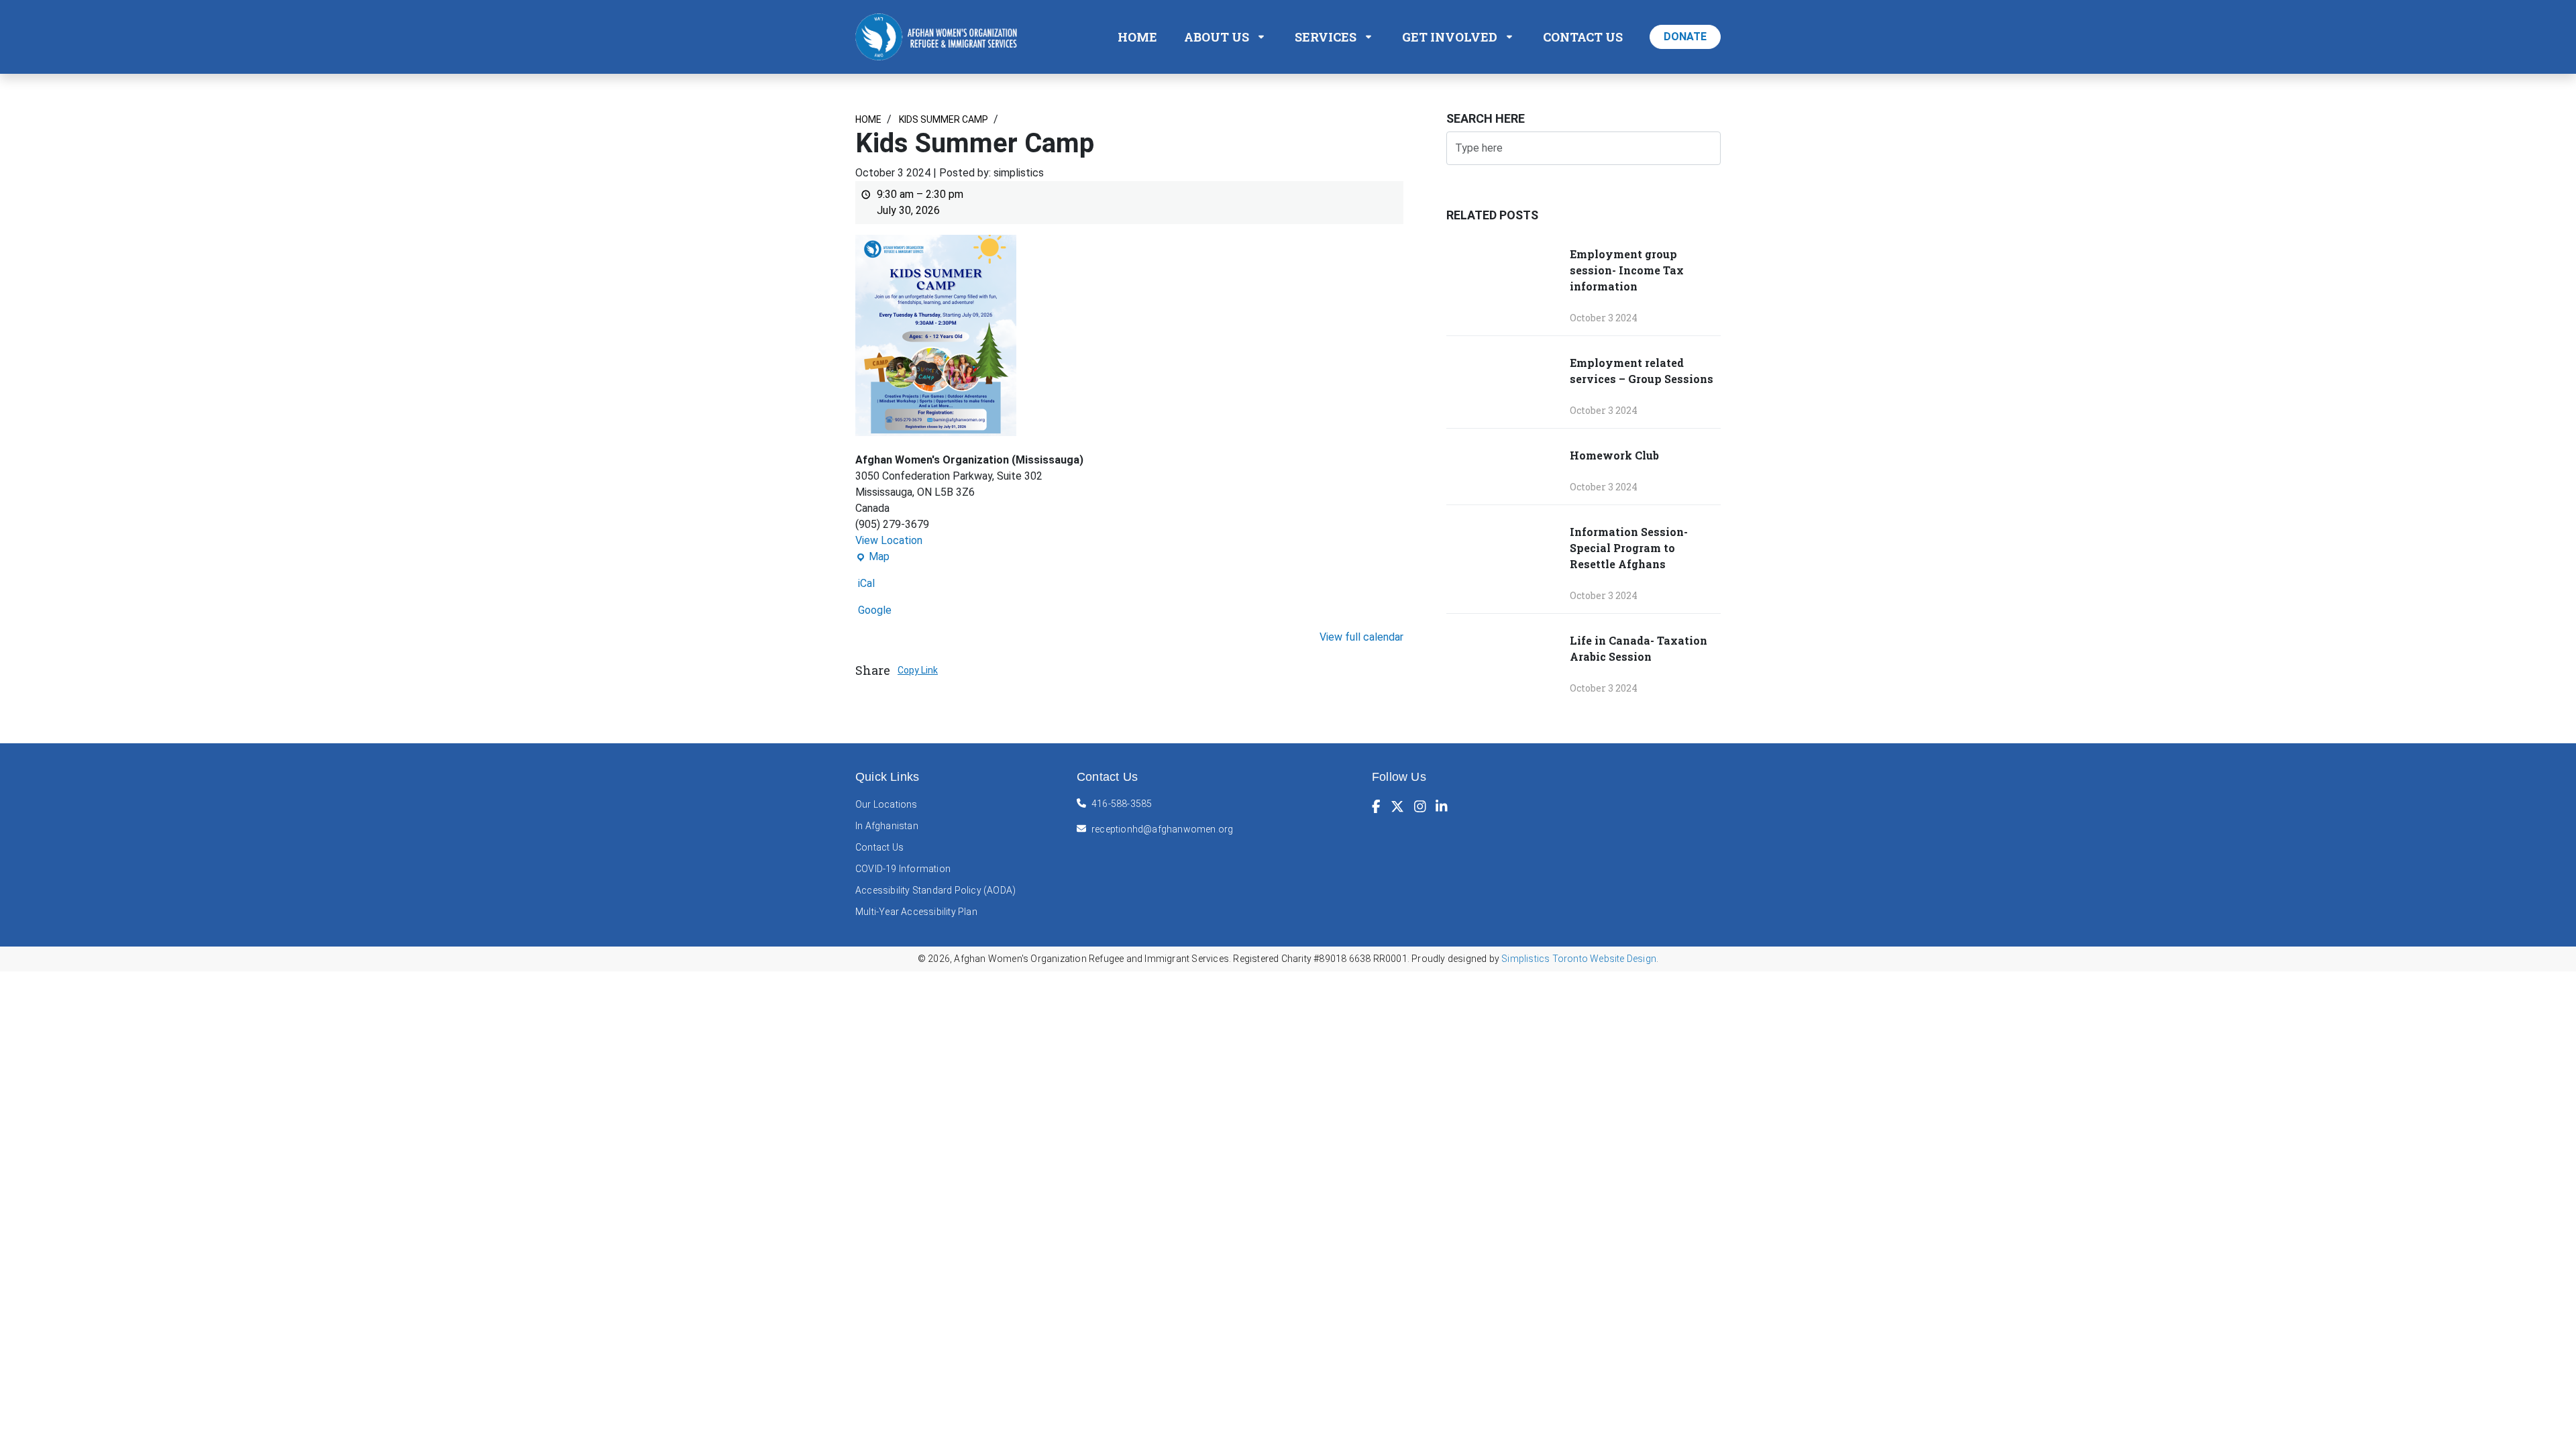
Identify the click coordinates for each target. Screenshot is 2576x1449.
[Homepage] (939, 36)
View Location (889, 540)
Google (875, 610)
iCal (866, 583)
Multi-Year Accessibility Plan (916, 912)
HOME (868, 119)
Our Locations (887, 804)
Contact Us (1583, 37)
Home (1137, 37)
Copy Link (918, 670)
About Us (1217, 37)
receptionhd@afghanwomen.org (1162, 829)
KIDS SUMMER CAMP (943, 119)
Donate (1685, 37)
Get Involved (1450, 37)
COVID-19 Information (903, 869)
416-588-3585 (1122, 804)
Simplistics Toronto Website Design (1579, 959)
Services (1326, 37)
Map (872, 557)
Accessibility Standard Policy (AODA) (935, 890)
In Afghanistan (887, 826)
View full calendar (1361, 637)
